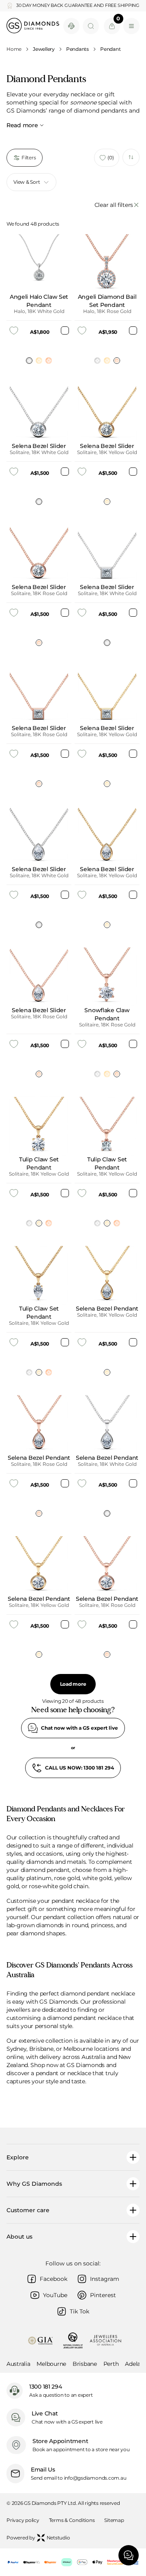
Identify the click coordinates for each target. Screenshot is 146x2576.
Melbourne (51, 2364)
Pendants (77, 49)
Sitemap (114, 2520)
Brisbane (85, 2364)
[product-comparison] (131, 157)
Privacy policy (23, 2520)
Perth (111, 2364)
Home (14, 49)
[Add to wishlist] (14, 330)
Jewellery (44, 49)
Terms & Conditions (72, 2520)
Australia (18, 2364)
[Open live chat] (71, 26)
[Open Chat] (129, 2555)
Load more (73, 1684)
